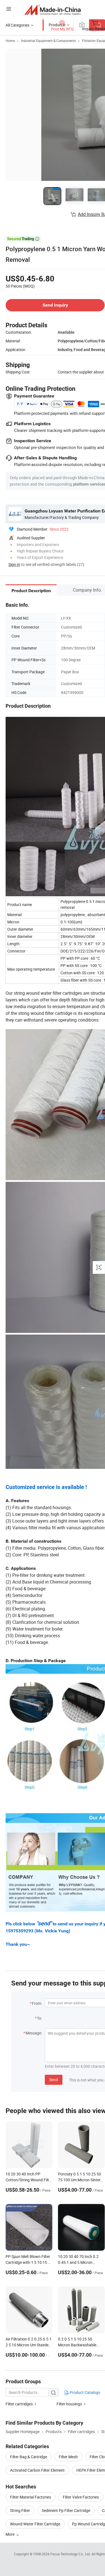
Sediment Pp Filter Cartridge (66, 2510)
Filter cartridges (19, 2404)
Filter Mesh (68, 2457)
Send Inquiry (55, 305)
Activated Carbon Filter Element (37, 2470)
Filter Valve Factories (81, 2497)
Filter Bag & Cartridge (29, 2457)
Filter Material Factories (31, 2497)
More (11, 2534)
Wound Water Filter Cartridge (35, 2524)
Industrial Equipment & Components (48, 41)
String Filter (20, 2510)
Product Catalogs (85, 2392)
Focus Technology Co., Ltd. (71, 2554)
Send (54, 2080)
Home (10, 41)
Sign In (14, 564)
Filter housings (69, 2404)
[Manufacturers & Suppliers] (53, 10)
